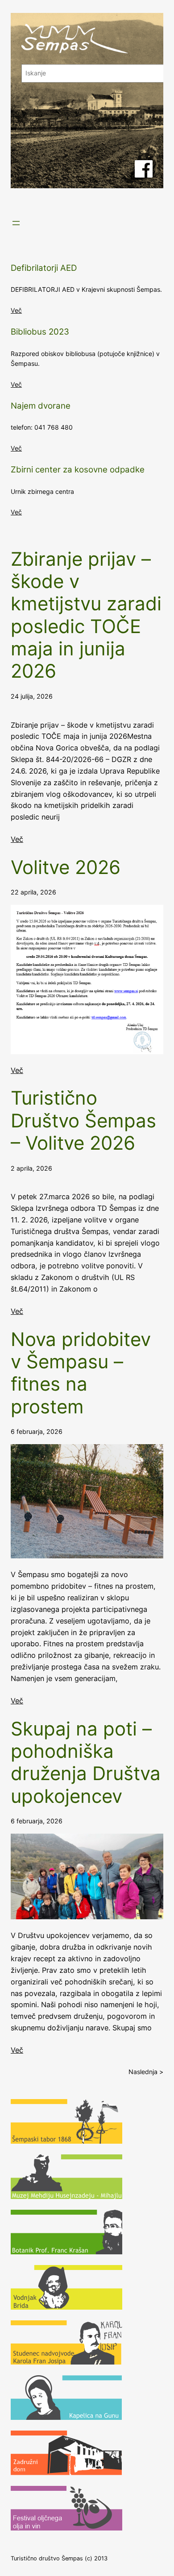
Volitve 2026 (66, 867)
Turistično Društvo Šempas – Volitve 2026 (83, 1120)
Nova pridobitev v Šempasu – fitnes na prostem (81, 1373)
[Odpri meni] (16, 223)
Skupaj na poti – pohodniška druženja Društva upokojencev (86, 1762)
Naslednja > (146, 2072)
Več (16, 310)
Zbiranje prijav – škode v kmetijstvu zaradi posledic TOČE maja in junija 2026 (86, 615)
